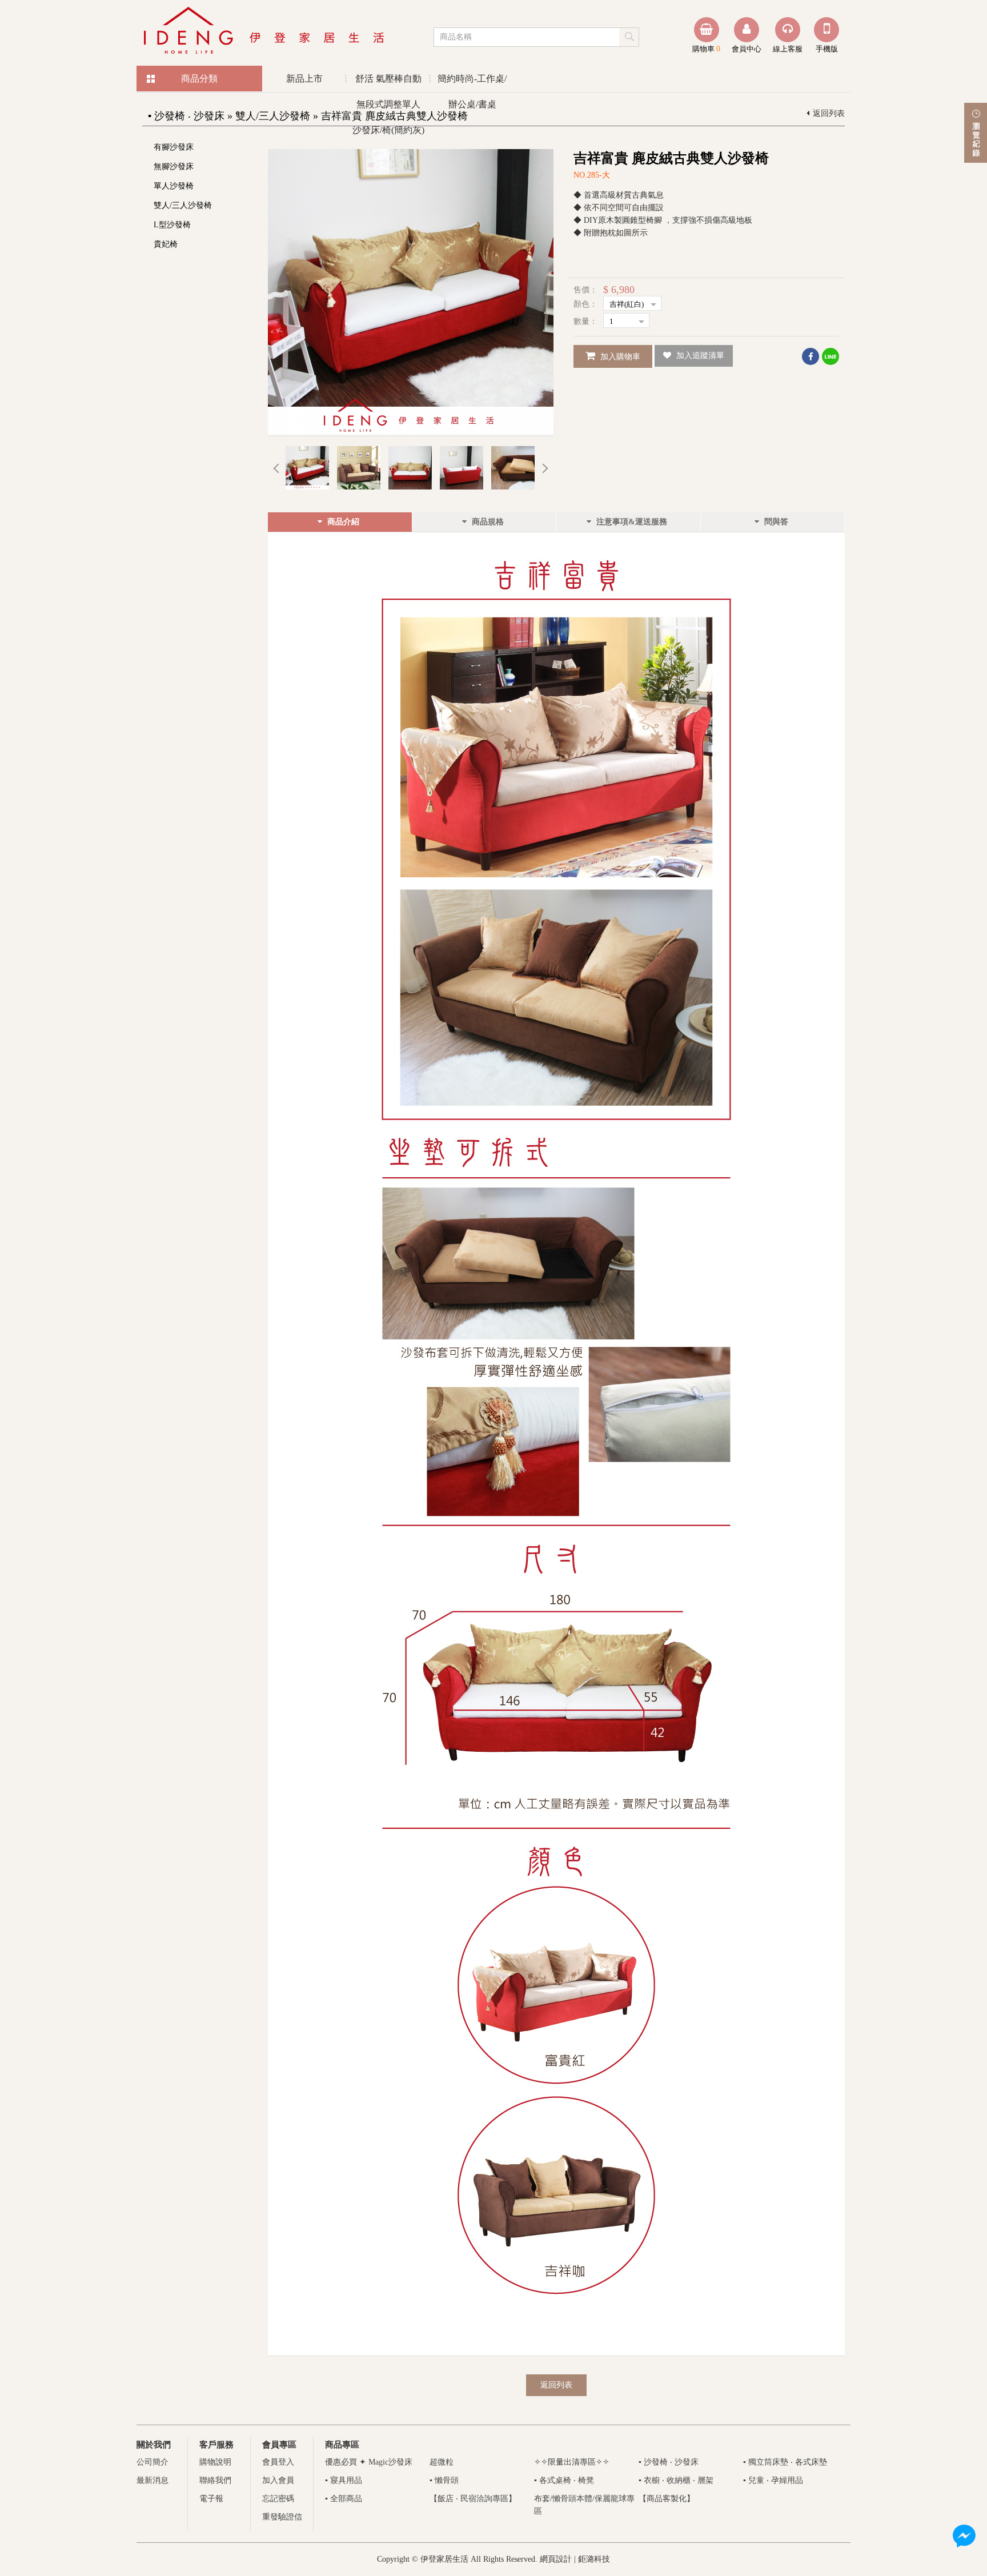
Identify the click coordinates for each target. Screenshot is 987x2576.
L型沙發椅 (172, 225)
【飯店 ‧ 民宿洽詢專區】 (473, 2499)
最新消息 (153, 2480)
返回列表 (829, 113)
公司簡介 (153, 2462)
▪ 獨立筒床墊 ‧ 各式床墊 (785, 2462)
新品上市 (304, 79)
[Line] (830, 356)
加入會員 (278, 2480)
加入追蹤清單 (699, 356)
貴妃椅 (166, 244)
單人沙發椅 (174, 186)
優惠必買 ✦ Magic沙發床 (369, 2462)
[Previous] (276, 468)
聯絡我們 (215, 2480)
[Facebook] (811, 356)
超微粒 (442, 2462)
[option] (411, 292)
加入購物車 (619, 357)
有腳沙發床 (174, 147)
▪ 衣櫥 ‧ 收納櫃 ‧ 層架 (676, 2480)
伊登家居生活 (265, 31)
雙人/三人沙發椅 (183, 205)
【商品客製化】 (667, 2499)
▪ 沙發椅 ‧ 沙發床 (669, 2462)
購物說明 (215, 2462)
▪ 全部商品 (344, 2499)
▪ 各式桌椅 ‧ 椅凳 (564, 2480)
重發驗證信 (282, 2517)
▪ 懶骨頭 (444, 2480)
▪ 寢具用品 (344, 2480)
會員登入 (278, 2462)
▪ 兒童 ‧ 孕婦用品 (773, 2480)
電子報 (211, 2499)
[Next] (545, 468)
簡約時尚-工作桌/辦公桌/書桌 (472, 83)
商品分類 (199, 79)
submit (630, 37)
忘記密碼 (278, 2499)
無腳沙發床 (174, 166)
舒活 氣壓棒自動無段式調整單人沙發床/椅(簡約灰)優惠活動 (388, 83)
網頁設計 (556, 2559)
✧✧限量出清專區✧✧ (572, 2462)
